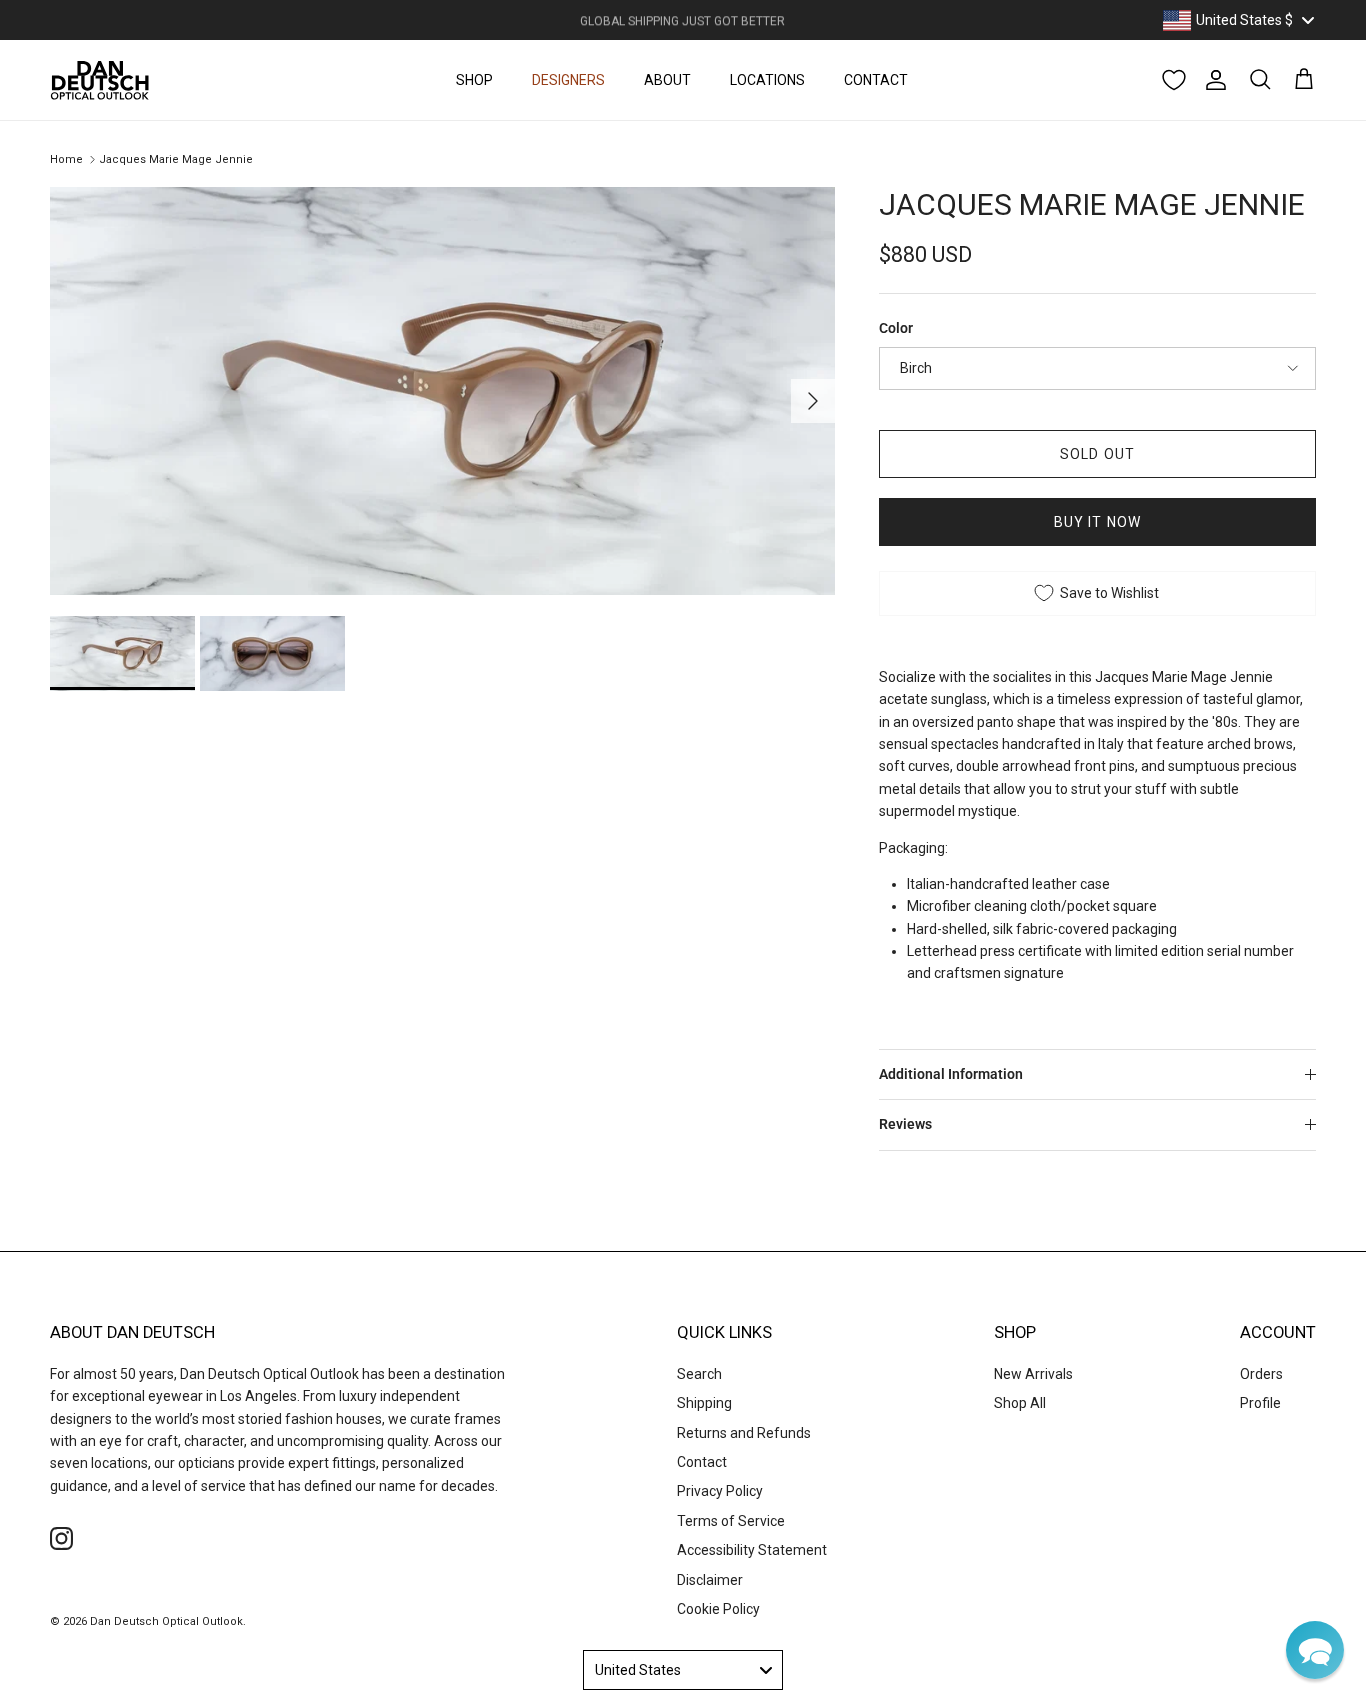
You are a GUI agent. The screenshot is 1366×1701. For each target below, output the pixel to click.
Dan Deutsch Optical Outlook (166, 1621)
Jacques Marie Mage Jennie (176, 159)
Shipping (704, 1403)
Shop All (1020, 1403)
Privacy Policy (720, 1491)
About (667, 80)
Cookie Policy (718, 1609)
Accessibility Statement (752, 1550)
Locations (767, 80)
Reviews (905, 1124)
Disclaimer (710, 1580)
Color (896, 328)
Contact (876, 80)
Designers (568, 80)
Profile (1260, 1403)
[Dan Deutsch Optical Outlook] (100, 80)
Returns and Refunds (744, 1433)
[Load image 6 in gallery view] (442, 391)
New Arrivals (1033, 1374)
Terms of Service (731, 1521)
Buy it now (1097, 522)
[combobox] (1238, 20)
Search (699, 1374)
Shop (474, 80)
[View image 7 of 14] (272, 652)
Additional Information (951, 1074)
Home (66, 159)
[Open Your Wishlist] (1174, 80)
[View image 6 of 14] (122, 652)
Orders (1261, 1374)
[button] (1315, 1650)
